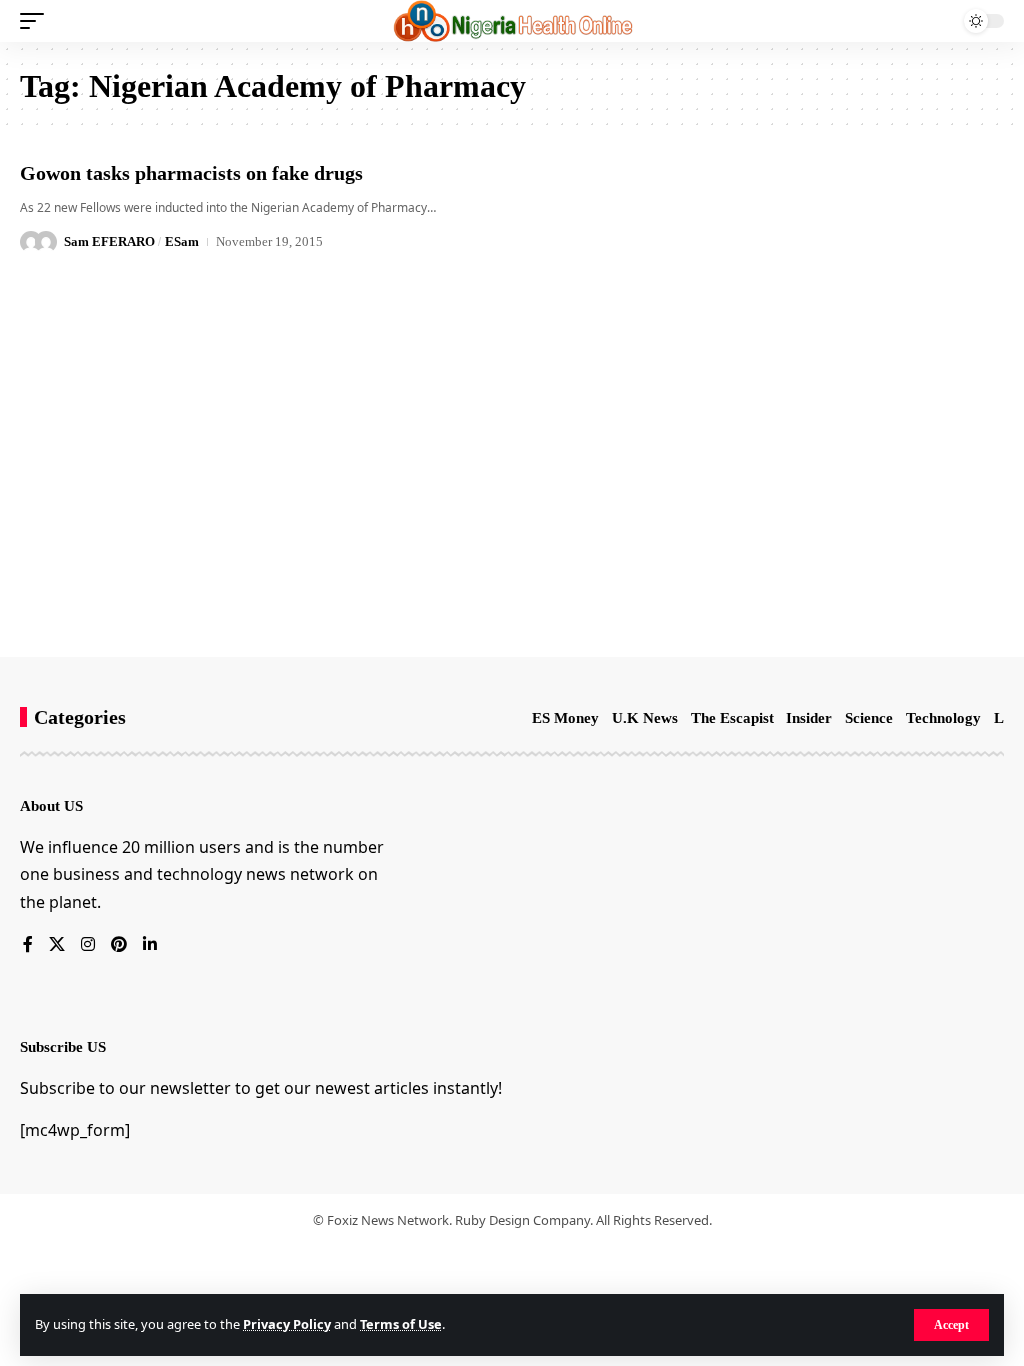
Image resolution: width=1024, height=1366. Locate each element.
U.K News (645, 718)
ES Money (565, 718)
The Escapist (732, 718)
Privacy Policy (287, 1324)
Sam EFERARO (109, 241)
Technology (943, 718)
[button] (951, 1325)
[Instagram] (88, 945)
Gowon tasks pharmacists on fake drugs (191, 173)
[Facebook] (28, 945)
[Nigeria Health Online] (512, 21)
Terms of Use (401, 1324)
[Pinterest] (119, 945)
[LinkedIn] (150, 945)
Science (869, 718)
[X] (57, 945)
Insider (809, 718)
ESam (182, 241)
